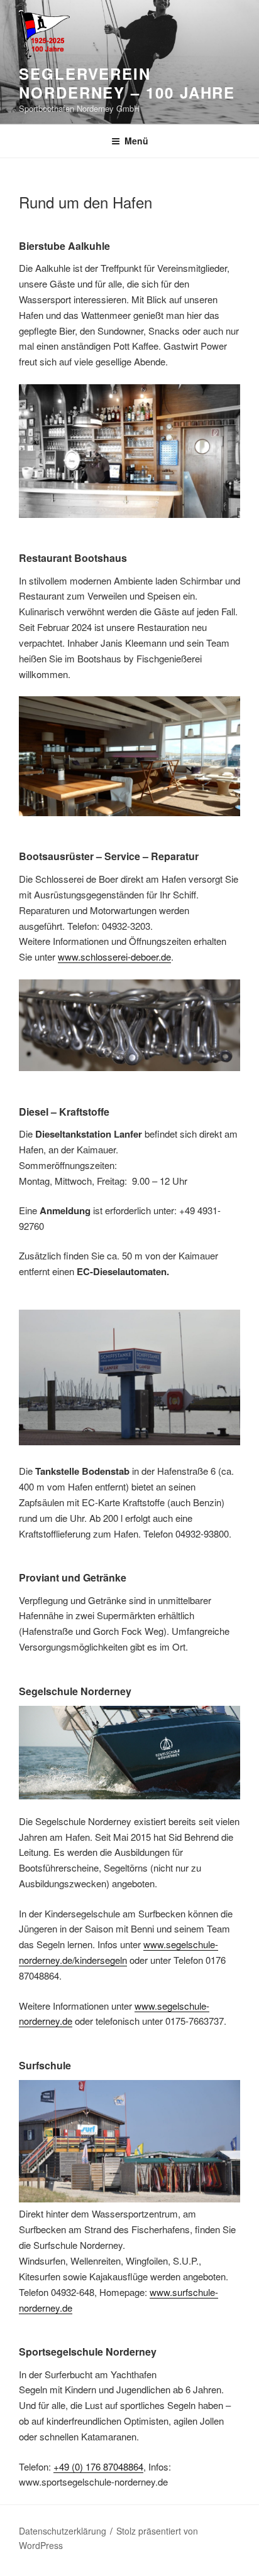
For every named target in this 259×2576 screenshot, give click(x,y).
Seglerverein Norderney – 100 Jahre (127, 83)
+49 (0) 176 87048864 (98, 2466)
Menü (136, 141)
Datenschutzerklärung (63, 2531)
